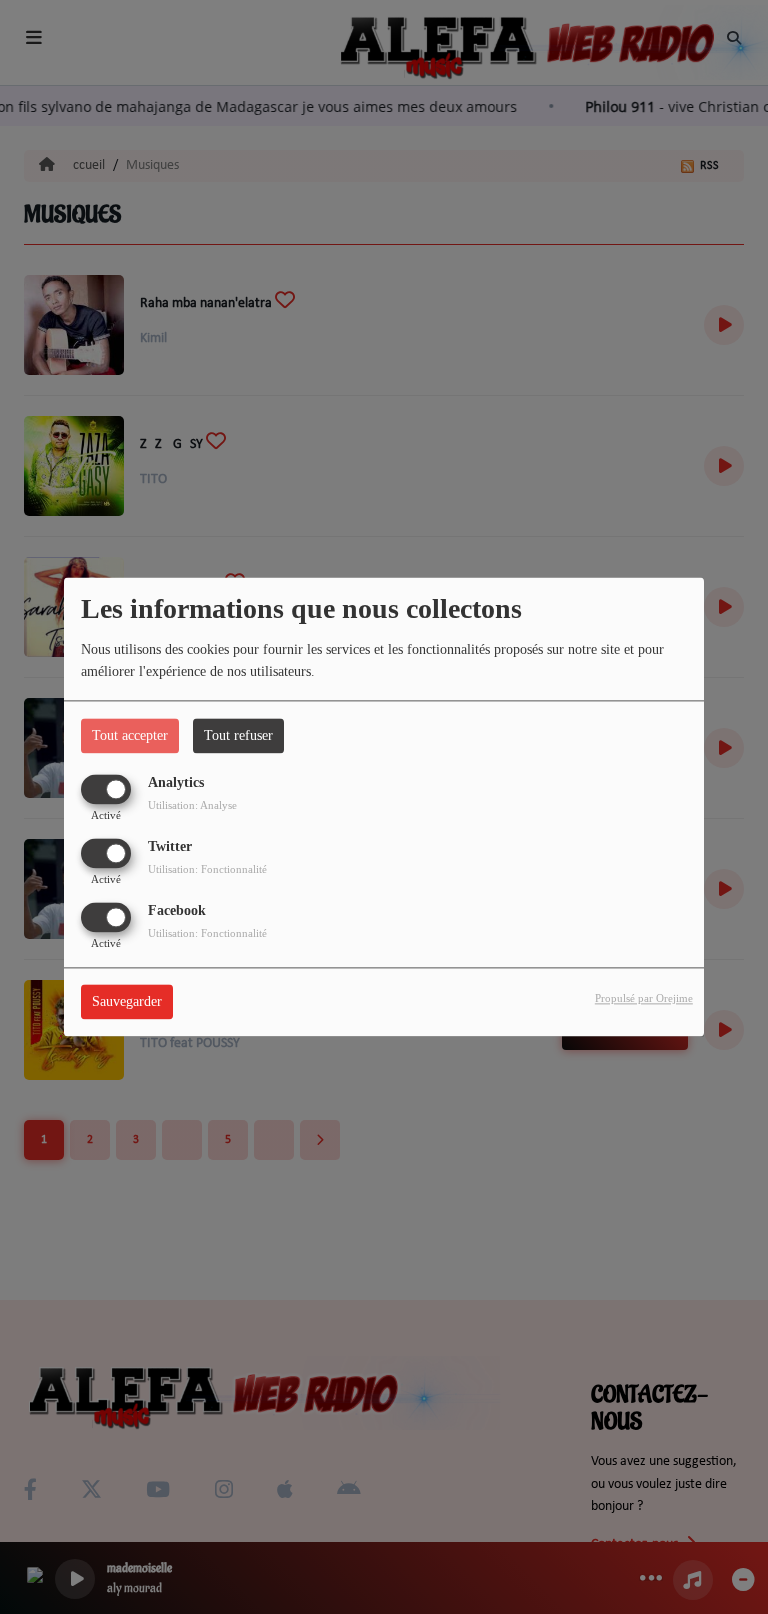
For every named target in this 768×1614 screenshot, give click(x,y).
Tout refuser (238, 735)
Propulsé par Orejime (644, 999)
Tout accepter (130, 735)
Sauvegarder (127, 1002)
